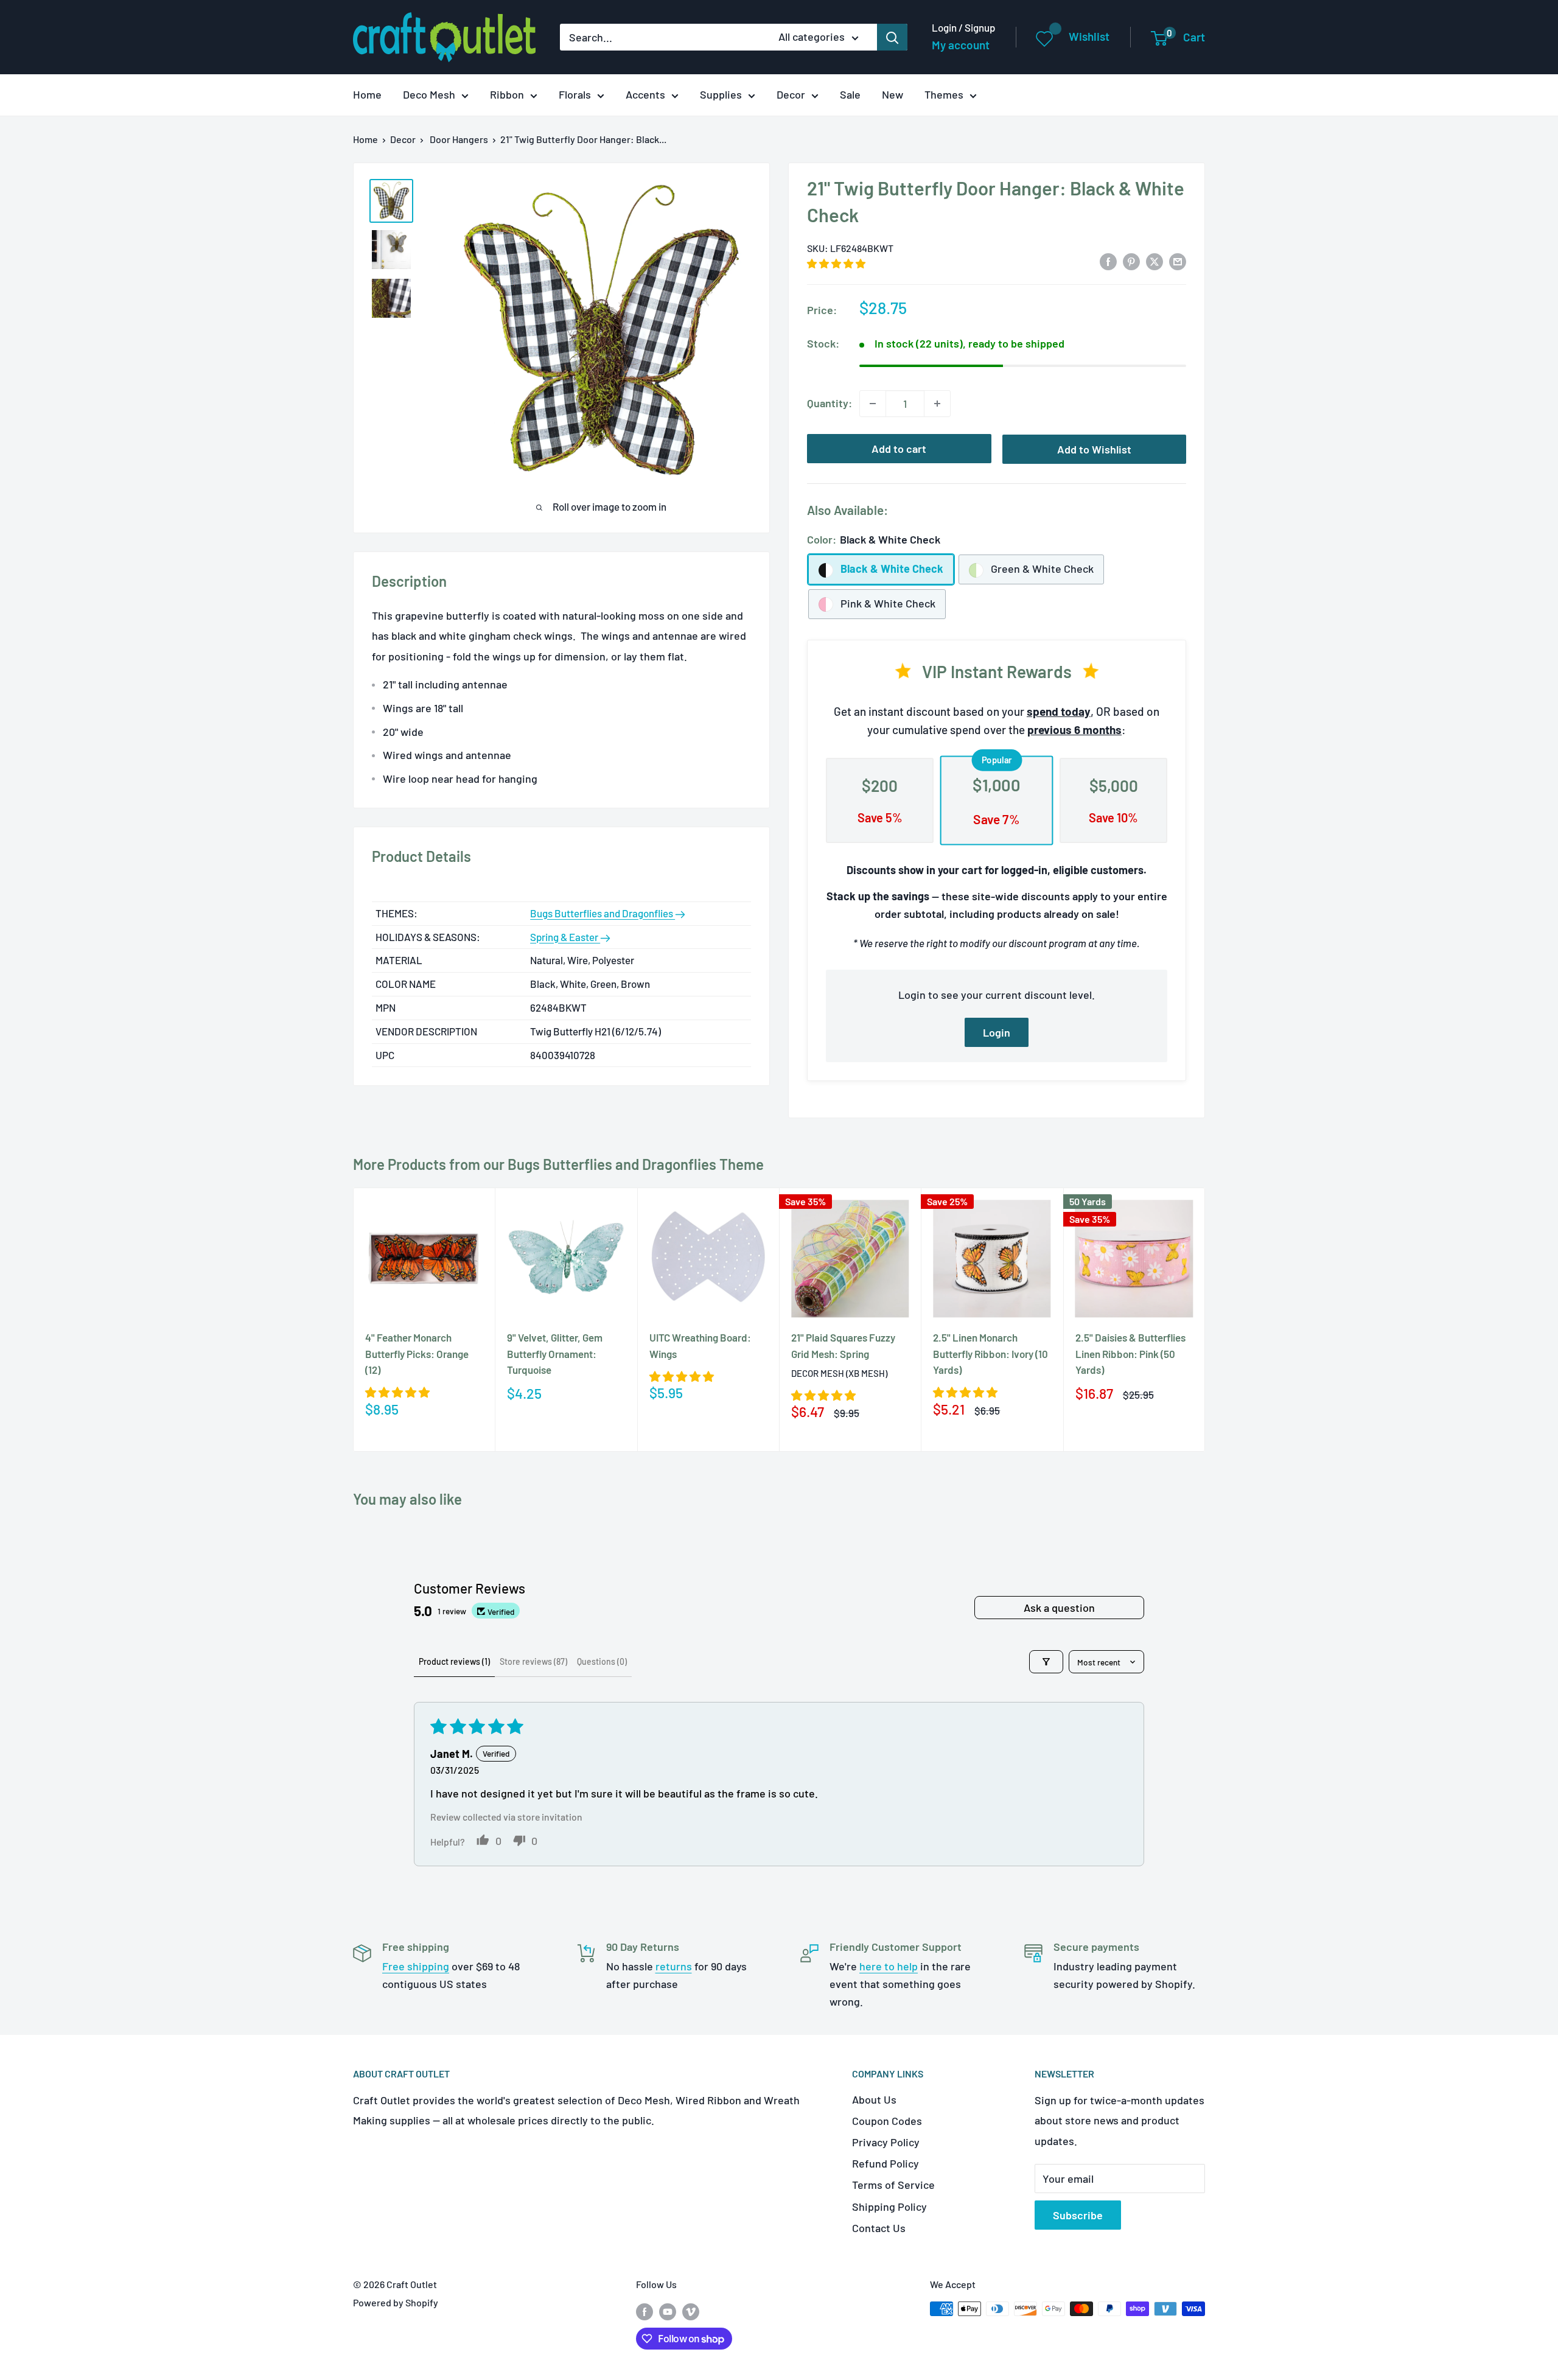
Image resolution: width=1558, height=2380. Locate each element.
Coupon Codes (887, 2121)
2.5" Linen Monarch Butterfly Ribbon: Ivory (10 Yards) (990, 1353)
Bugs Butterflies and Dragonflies (603, 913)
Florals (575, 94)
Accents (645, 94)
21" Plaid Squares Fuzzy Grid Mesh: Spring (843, 1345)
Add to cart (899, 449)
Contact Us (879, 2228)
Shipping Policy (889, 2207)
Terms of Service (893, 2185)
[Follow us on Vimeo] (691, 2311)
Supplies (721, 94)
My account (961, 45)
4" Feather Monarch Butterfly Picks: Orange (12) (417, 1353)
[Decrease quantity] (873, 404)
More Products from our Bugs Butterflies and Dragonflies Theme (558, 1164)
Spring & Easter (565, 937)
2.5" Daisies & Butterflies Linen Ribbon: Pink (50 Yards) (1130, 1353)
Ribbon (507, 94)
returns (674, 1966)
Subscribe (1078, 2215)
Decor (791, 94)
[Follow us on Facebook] (645, 2311)
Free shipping (416, 1966)
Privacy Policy (886, 2142)
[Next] (1205, 1319)
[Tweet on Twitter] (1155, 261)
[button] (836, 263)
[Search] (892, 37)
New (893, 94)
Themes (944, 94)
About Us (874, 2099)
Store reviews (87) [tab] (533, 1661)
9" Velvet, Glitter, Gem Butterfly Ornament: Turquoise (555, 1353)
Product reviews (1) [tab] (454, 1661)
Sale (850, 94)
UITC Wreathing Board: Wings (700, 1345)
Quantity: (830, 403)
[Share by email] (1178, 261)
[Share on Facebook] (1108, 261)
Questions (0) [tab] (602, 1661)
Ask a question (1059, 1608)
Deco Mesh (429, 94)
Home (367, 94)
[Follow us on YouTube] (668, 2311)
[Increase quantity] (937, 404)
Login (997, 1032)
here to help (889, 1966)
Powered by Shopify (396, 2302)
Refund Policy (886, 2163)
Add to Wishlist (1094, 449)
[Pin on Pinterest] (1131, 261)
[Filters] (1046, 1662)
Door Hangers (459, 139)
